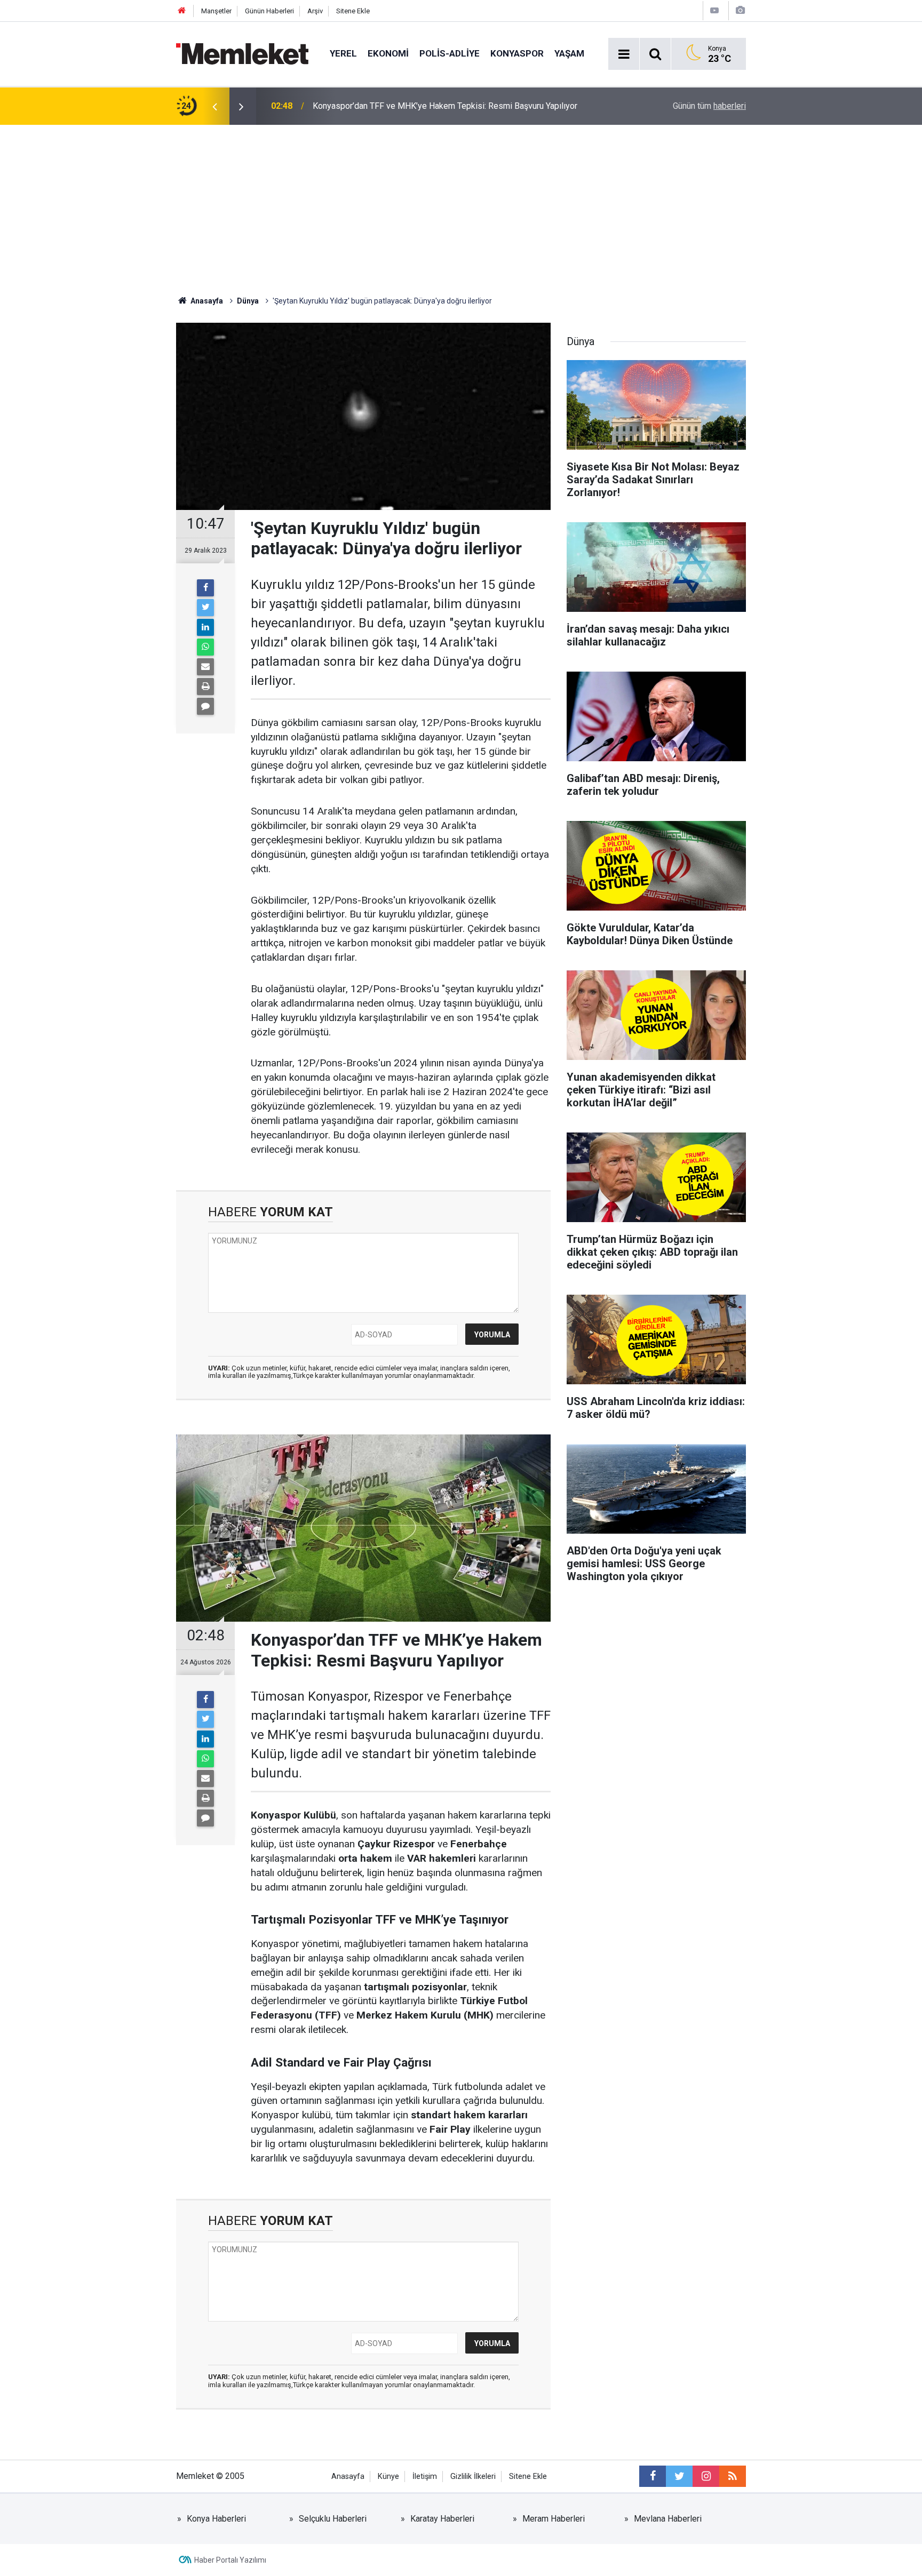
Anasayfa (348, 2477)
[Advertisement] (461, 205)
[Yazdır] (205, 687)
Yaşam (569, 53)
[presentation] (214, 106)
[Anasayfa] (182, 11)
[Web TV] (714, 10)
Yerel (343, 53)
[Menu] (624, 54)
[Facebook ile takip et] (653, 2476)
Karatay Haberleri (442, 2519)
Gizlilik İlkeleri (473, 2477)
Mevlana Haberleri (668, 2519)
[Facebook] (205, 588)
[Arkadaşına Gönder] (205, 667)
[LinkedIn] (205, 627)
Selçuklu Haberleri (333, 2519)
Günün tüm (709, 106)
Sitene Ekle (353, 11)
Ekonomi (388, 53)
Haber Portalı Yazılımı (230, 2560)
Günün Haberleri (269, 11)
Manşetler (216, 11)
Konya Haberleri (216, 2519)
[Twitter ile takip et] (679, 2476)
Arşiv (315, 11)
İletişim (425, 2477)
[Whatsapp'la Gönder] (205, 647)
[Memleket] (242, 53)
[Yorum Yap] (205, 706)
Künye (388, 2477)
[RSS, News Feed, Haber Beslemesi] (733, 2476)
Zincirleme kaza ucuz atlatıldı (367, 106)
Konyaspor (517, 53)
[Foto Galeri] (740, 10)
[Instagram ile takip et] (706, 2476)
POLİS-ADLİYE (450, 53)
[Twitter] (205, 608)
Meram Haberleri (554, 2519)
